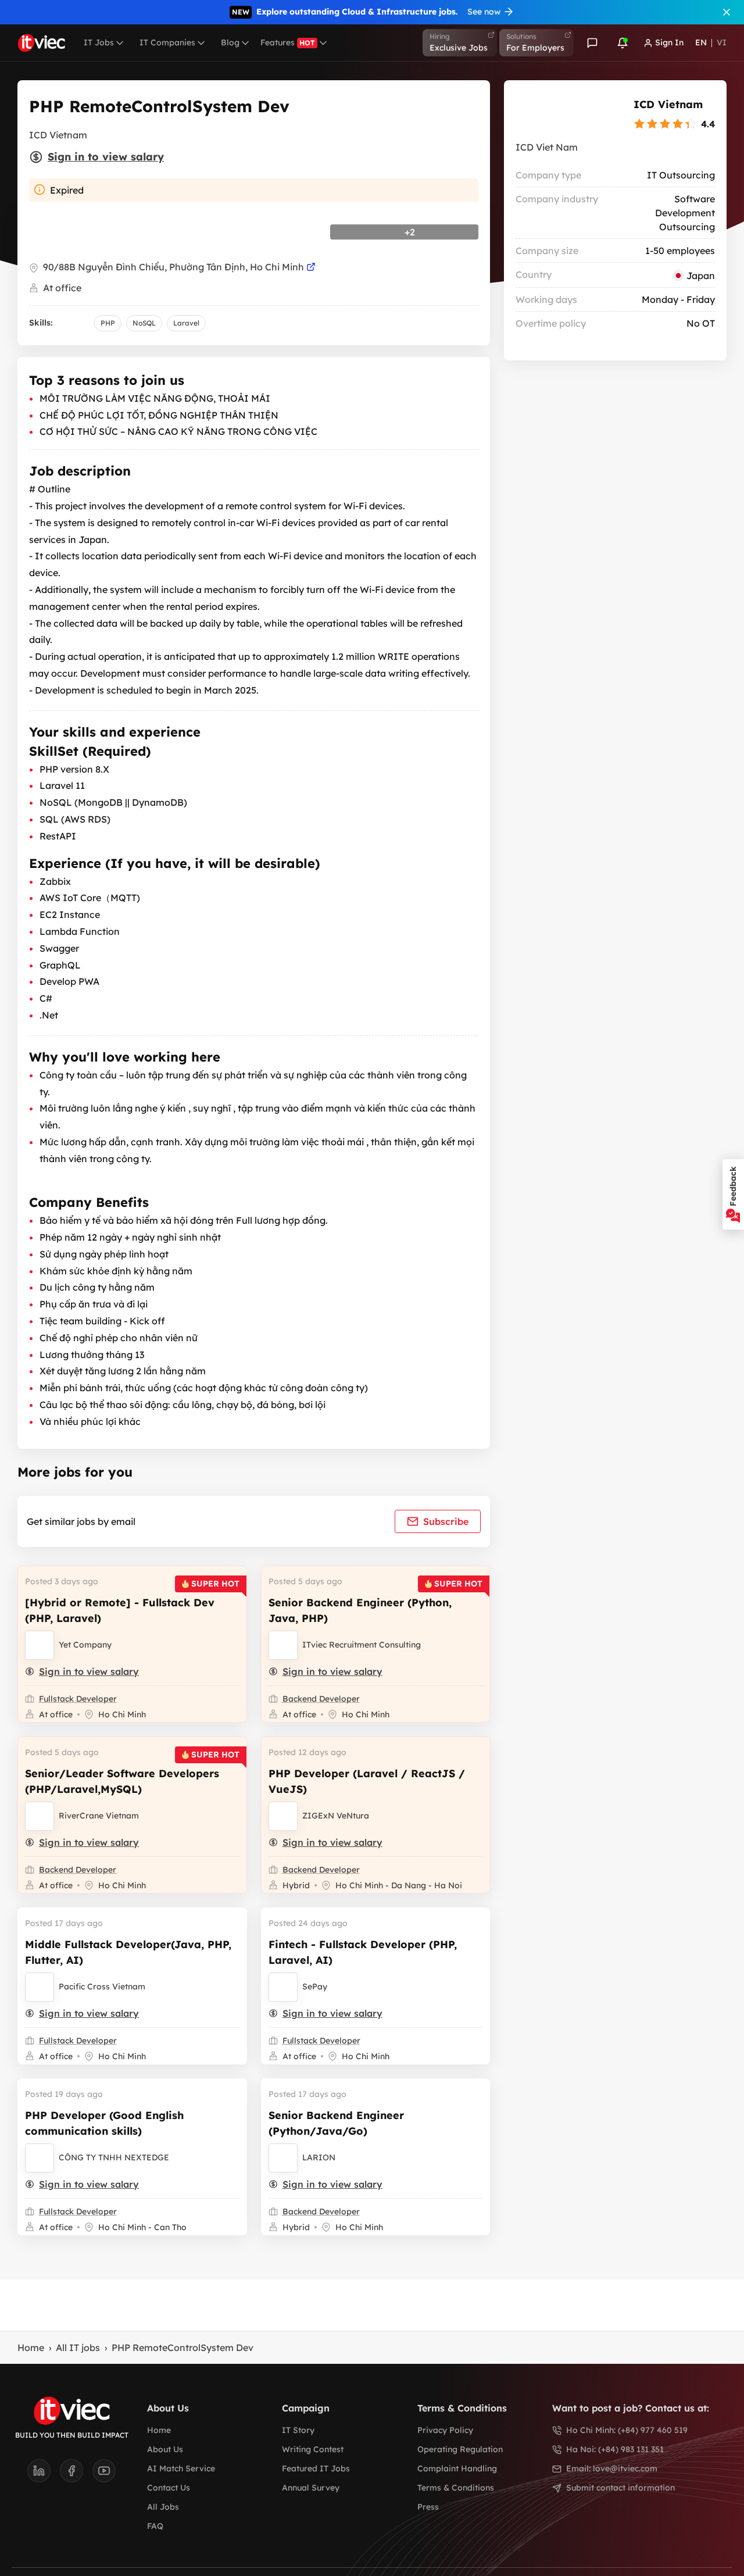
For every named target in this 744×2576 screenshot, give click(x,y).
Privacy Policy (445, 2430)
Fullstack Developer (78, 1699)
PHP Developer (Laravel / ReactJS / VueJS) (367, 1781)
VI (722, 42)
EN (701, 42)
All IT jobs (78, 2348)
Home (31, 2348)
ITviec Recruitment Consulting (362, 1645)
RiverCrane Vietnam (99, 1816)
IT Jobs (99, 42)
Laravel (186, 323)
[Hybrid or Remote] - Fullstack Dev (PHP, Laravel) (120, 1610)
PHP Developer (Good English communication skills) (104, 2123)
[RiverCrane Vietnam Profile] (40, 1816)
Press (428, 2507)
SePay (315, 1987)
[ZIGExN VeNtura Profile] (283, 1816)
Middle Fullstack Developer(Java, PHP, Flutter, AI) (128, 1952)
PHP (108, 323)
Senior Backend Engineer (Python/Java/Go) (336, 2123)
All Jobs (163, 2507)
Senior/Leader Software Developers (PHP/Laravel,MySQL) (122, 1781)
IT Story (298, 2430)
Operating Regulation (460, 2449)
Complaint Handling (457, 2468)
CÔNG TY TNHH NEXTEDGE (114, 2157)
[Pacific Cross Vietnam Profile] (40, 1987)
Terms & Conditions (456, 2488)
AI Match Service (181, 2468)
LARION (319, 2157)
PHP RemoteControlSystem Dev (183, 2348)
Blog (230, 42)
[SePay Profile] (283, 1987)
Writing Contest (313, 2449)
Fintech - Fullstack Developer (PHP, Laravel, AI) (363, 1952)
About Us (165, 2449)
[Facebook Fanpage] (76, 2474)
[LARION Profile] (283, 2158)
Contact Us (169, 2488)
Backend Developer (321, 1699)
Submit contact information (620, 2488)
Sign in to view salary (106, 157)
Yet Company (85, 1645)
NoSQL (144, 323)
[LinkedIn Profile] (44, 2474)
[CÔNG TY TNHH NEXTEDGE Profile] (40, 2158)
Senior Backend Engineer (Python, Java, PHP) (360, 1610)
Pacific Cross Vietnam (102, 1987)
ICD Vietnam (668, 104)
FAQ (155, 2526)
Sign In (669, 42)
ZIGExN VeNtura (336, 1816)
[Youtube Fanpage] (104, 2474)
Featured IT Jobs (316, 2468)
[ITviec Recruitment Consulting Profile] (283, 1645)
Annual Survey (311, 2488)
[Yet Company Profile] (40, 1645)
